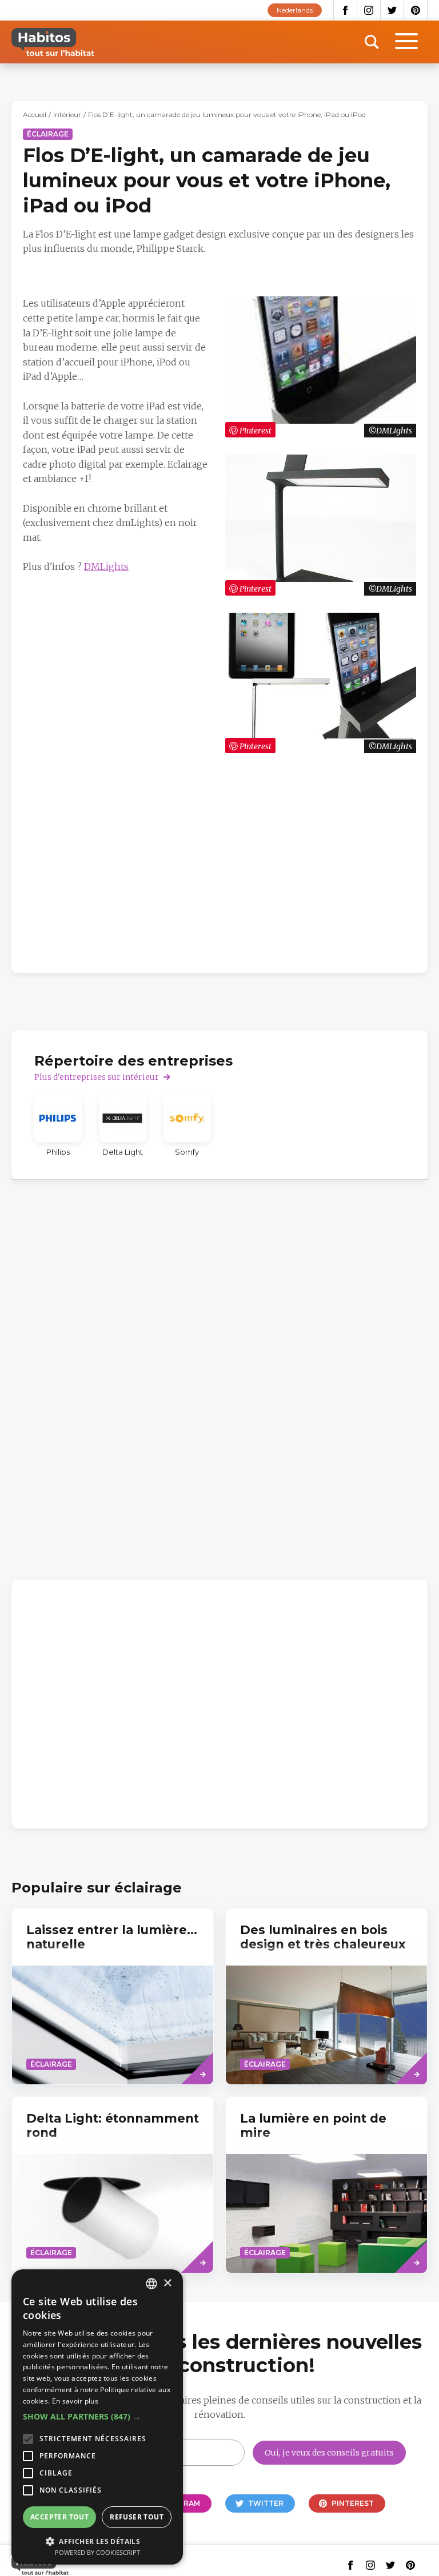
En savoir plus (75, 2401)
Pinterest (416, 10)
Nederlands (295, 10)
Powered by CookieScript (97, 2552)
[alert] (97, 2417)
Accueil (35, 114)
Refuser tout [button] (137, 2517)
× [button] (167, 2283)
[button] (97, 2417)
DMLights (106, 566)
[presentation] (113, 1996)
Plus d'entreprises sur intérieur (97, 1077)
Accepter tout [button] (59, 2517)
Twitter (392, 10)
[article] (58, 1126)
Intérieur (67, 114)
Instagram (369, 10)
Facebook (345, 10)
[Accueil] (53, 42)
